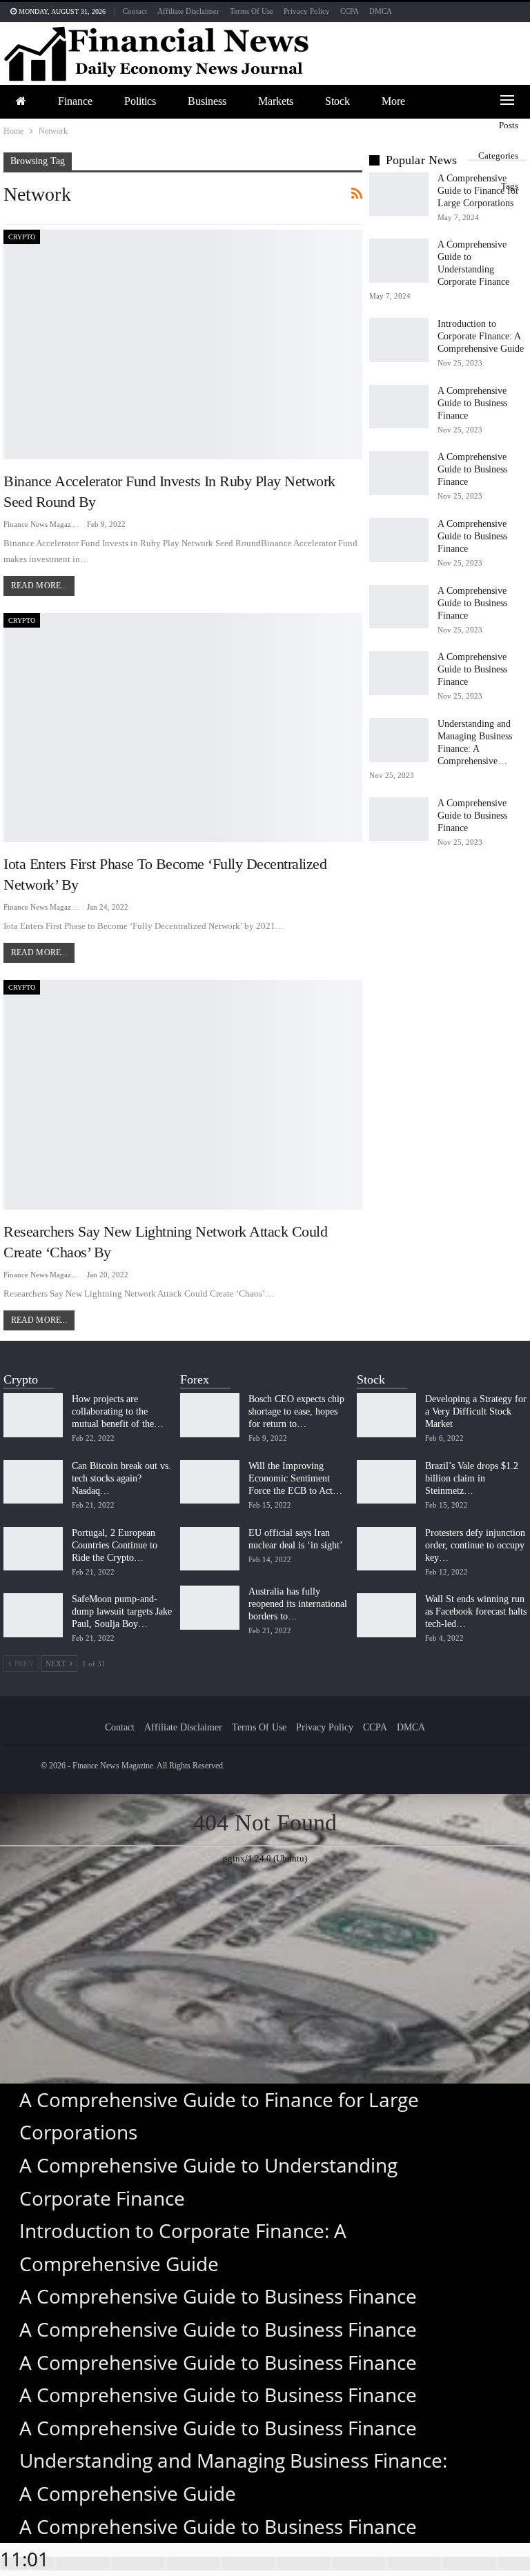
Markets (276, 101)
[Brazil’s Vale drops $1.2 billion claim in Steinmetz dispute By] (386, 1482)
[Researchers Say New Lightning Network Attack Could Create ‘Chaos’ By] (183, 1095)
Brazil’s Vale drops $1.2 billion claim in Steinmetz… (472, 1478)
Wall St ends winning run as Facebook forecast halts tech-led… (476, 1611)
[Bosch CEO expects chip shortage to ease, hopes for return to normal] (210, 1415)
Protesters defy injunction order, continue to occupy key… (475, 1545)
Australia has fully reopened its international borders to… (298, 1604)
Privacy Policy (307, 11)
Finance (75, 101)
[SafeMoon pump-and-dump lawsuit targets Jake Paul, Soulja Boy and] (33, 1615)
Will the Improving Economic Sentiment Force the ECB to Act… (295, 1478)
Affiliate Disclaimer (188, 11)
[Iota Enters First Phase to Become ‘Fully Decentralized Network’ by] (183, 728)
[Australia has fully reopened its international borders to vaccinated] (210, 1608)
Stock (337, 101)
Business (207, 101)
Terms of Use (252, 11)
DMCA (381, 11)
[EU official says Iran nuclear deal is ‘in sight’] (210, 1549)
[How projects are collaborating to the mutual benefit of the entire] (33, 1415)
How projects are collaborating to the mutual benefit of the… (118, 1411)
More (393, 101)
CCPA (350, 11)
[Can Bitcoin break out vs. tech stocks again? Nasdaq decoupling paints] (33, 1482)
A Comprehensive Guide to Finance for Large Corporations (478, 191)
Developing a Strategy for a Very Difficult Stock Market (476, 1411)
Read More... (39, 586)
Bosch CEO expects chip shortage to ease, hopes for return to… (296, 1411)
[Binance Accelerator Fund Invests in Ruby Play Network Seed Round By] (183, 345)
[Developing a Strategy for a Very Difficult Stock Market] (386, 1415)
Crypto (22, 237)
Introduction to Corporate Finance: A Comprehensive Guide (481, 336)
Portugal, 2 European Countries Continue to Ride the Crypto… (115, 1545)
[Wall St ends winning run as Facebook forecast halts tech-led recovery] (386, 1615)
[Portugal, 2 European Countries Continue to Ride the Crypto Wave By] (33, 1549)
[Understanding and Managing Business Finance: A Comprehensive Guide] (399, 740)
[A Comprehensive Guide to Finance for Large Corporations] (399, 194)
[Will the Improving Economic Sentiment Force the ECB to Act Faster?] (210, 1482)
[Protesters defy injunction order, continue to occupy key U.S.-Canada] (386, 1549)
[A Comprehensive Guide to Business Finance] (399, 407)
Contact (135, 11)
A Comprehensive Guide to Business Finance (472, 403)
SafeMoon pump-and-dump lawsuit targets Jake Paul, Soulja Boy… (122, 1611)
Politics (140, 101)
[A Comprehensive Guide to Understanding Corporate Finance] (399, 261)
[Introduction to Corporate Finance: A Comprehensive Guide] (399, 340)
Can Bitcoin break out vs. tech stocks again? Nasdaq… (121, 1478)
